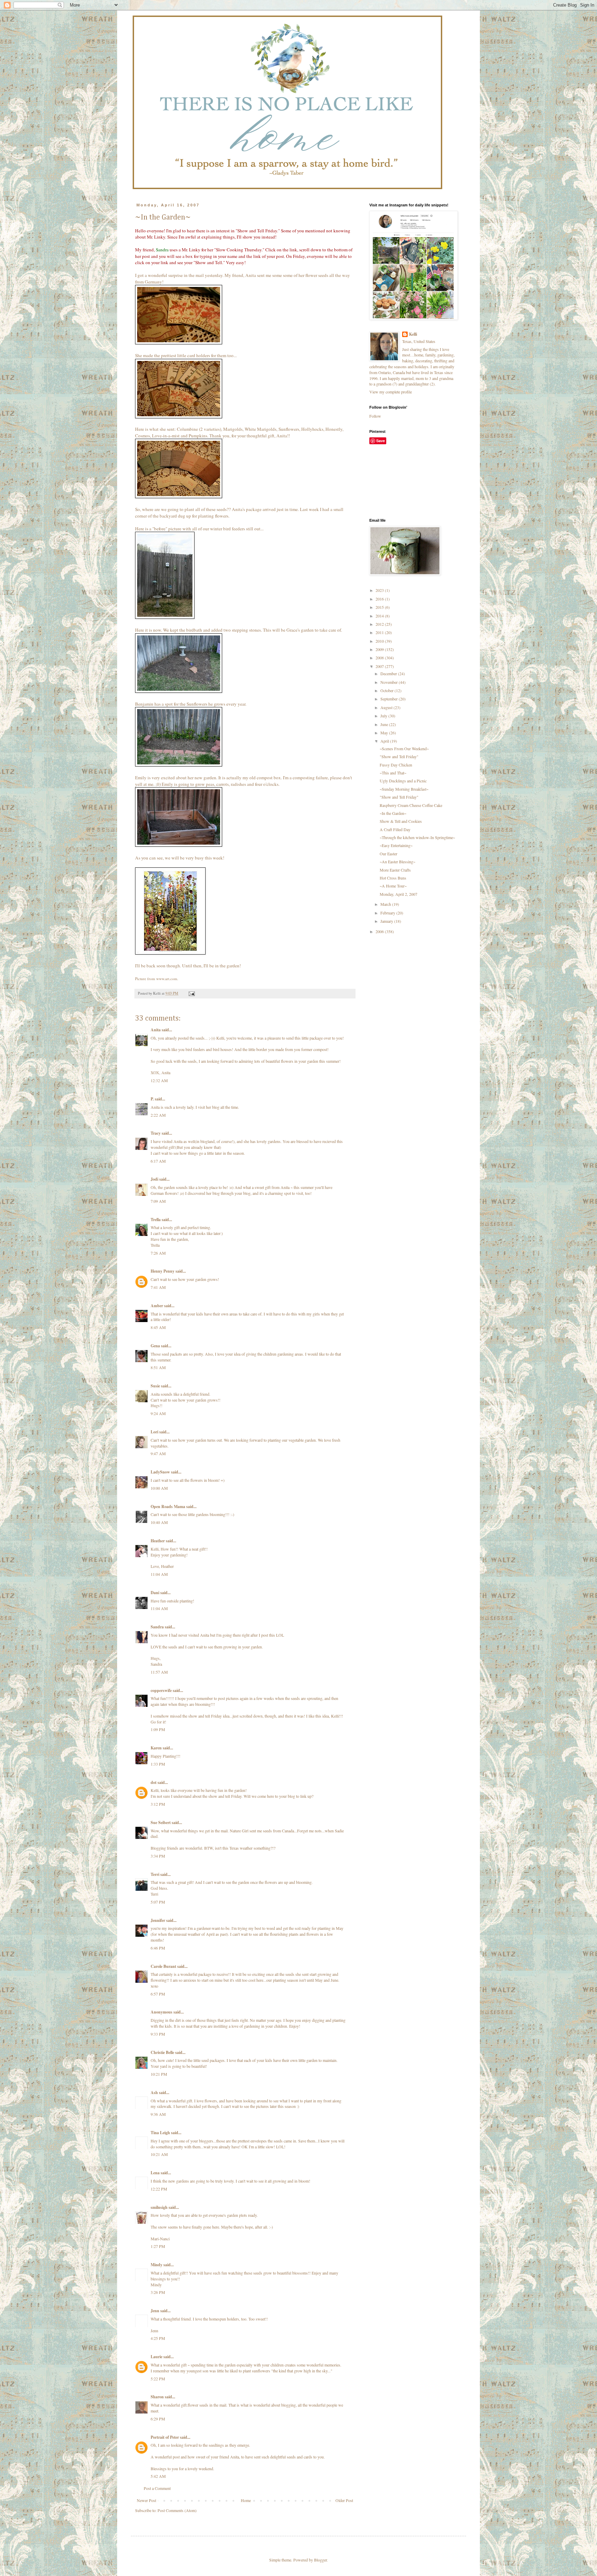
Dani (155, 1593)
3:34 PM (158, 1856)
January (387, 921)
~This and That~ (393, 773)
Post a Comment (157, 2488)
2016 (380, 599)
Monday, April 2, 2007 (399, 894)
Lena (155, 2173)
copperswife (161, 1690)
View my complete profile (391, 392)
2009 (380, 649)
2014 (380, 616)
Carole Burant (163, 1966)
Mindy (157, 2265)
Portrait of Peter (165, 2437)
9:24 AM (158, 1413)
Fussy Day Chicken (396, 765)
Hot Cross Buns (393, 878)
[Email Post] (191, 993)
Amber (157, 1306)
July (384, 716)
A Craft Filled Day (395, 829)
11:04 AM (159, 1574)
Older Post (344, 2500)
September (390, 699)
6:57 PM (158, 1994)
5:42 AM (158, 2476)
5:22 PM (158, 2379)
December (389, 673)
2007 (380, 666)
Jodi (154, 1179)
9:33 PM (158, 2034)
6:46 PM (158, 1948)
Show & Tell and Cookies (401, 821)
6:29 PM (158, 2419)
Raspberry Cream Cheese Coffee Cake (411, 805)
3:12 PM (158, 1804)
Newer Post (146, 2500)
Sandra (162, 250)
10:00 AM (159, 1488)
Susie (155, 1386)
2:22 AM (158, 1115)
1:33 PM (158, 1764)
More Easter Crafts (395, 870)
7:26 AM (158, 1253)
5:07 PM (158, 1902)
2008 (380, 658)
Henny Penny (163, 1271)
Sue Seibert (161, 1822)
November (390, 682)
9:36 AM (158, 2114)
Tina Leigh (160, 2133)
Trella (156, 1220)
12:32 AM (159, 1080)
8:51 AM (158, 1367)
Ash (154, 2093)
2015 (380, 607)
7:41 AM (158, 1287)
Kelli (413, 334)
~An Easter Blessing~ (397, 862)
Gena (155, 1346)
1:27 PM (158, 2246)
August (387, 707)
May (385, 733)
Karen (156, 1748)
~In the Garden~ (393, 813)
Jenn (155, 2311)
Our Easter (388, 854)
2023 (380, 590)
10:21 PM (159, 2074)
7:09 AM (158, 1201)
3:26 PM (158, 2292)
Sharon (157, 2397)
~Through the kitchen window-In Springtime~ (417, 837)
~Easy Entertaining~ (396, 845)
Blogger (320, 2560)
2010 (380, 641)
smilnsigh (159, 2207)
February (388, 913)
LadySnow (160, 1472)
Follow (375, 416)
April (385, 741)
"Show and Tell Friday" (399, 756)
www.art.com (167, 979)
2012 (380, 624)
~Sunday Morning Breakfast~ (404, 789)
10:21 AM (159, 2154)
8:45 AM (158, 1327)
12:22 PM (159, 2189)
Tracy (156, 1133)
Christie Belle (162, 2052)
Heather (158, 1541)
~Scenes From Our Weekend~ (404, 748)
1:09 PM (158, 1729)
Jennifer (158, 1920)
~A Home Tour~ (393, 886)
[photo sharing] (179, 343)
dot (154, 1782)
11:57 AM (159, 1672)
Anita (251, 275)
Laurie (157, 2357)
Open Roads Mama (168, 1506)
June (385, 724)
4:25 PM (158, 2338)
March (386, 904)
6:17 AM (158, 1161)
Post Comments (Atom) (177, 2510)
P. (152, 1099)
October (387, 690)
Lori (154, 1432)
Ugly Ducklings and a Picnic (403, 781)
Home (246, 2500)
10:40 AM (159, 1522)
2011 (380, 632)
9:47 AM (158, 1453)
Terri (155, 1874)
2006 (380, 931)
